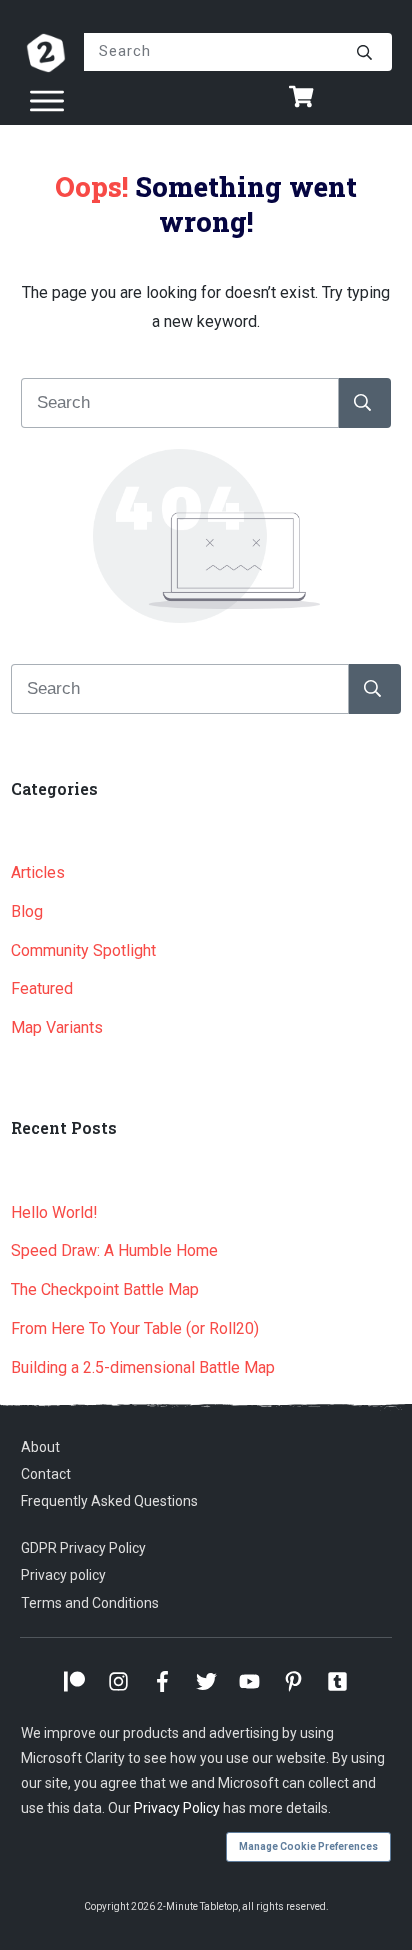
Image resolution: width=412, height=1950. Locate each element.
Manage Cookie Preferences (308, 1846)
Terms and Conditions (90, 1603)
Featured (42, 988)
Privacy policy (63, 1575)
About (40, 1447)
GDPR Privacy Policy (83, 1548)
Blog (27, 911)
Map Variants (57, 1027)
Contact (46, 1474)
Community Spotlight (83, 950)
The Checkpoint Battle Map (105, 1289)
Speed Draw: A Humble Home (114, 1250)
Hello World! (54, 1212)
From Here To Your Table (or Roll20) (135, 1328)
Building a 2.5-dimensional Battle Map (143, 1367)
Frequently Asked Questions (109, 1501)
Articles (38, 872)
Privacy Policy (177, 1808)
